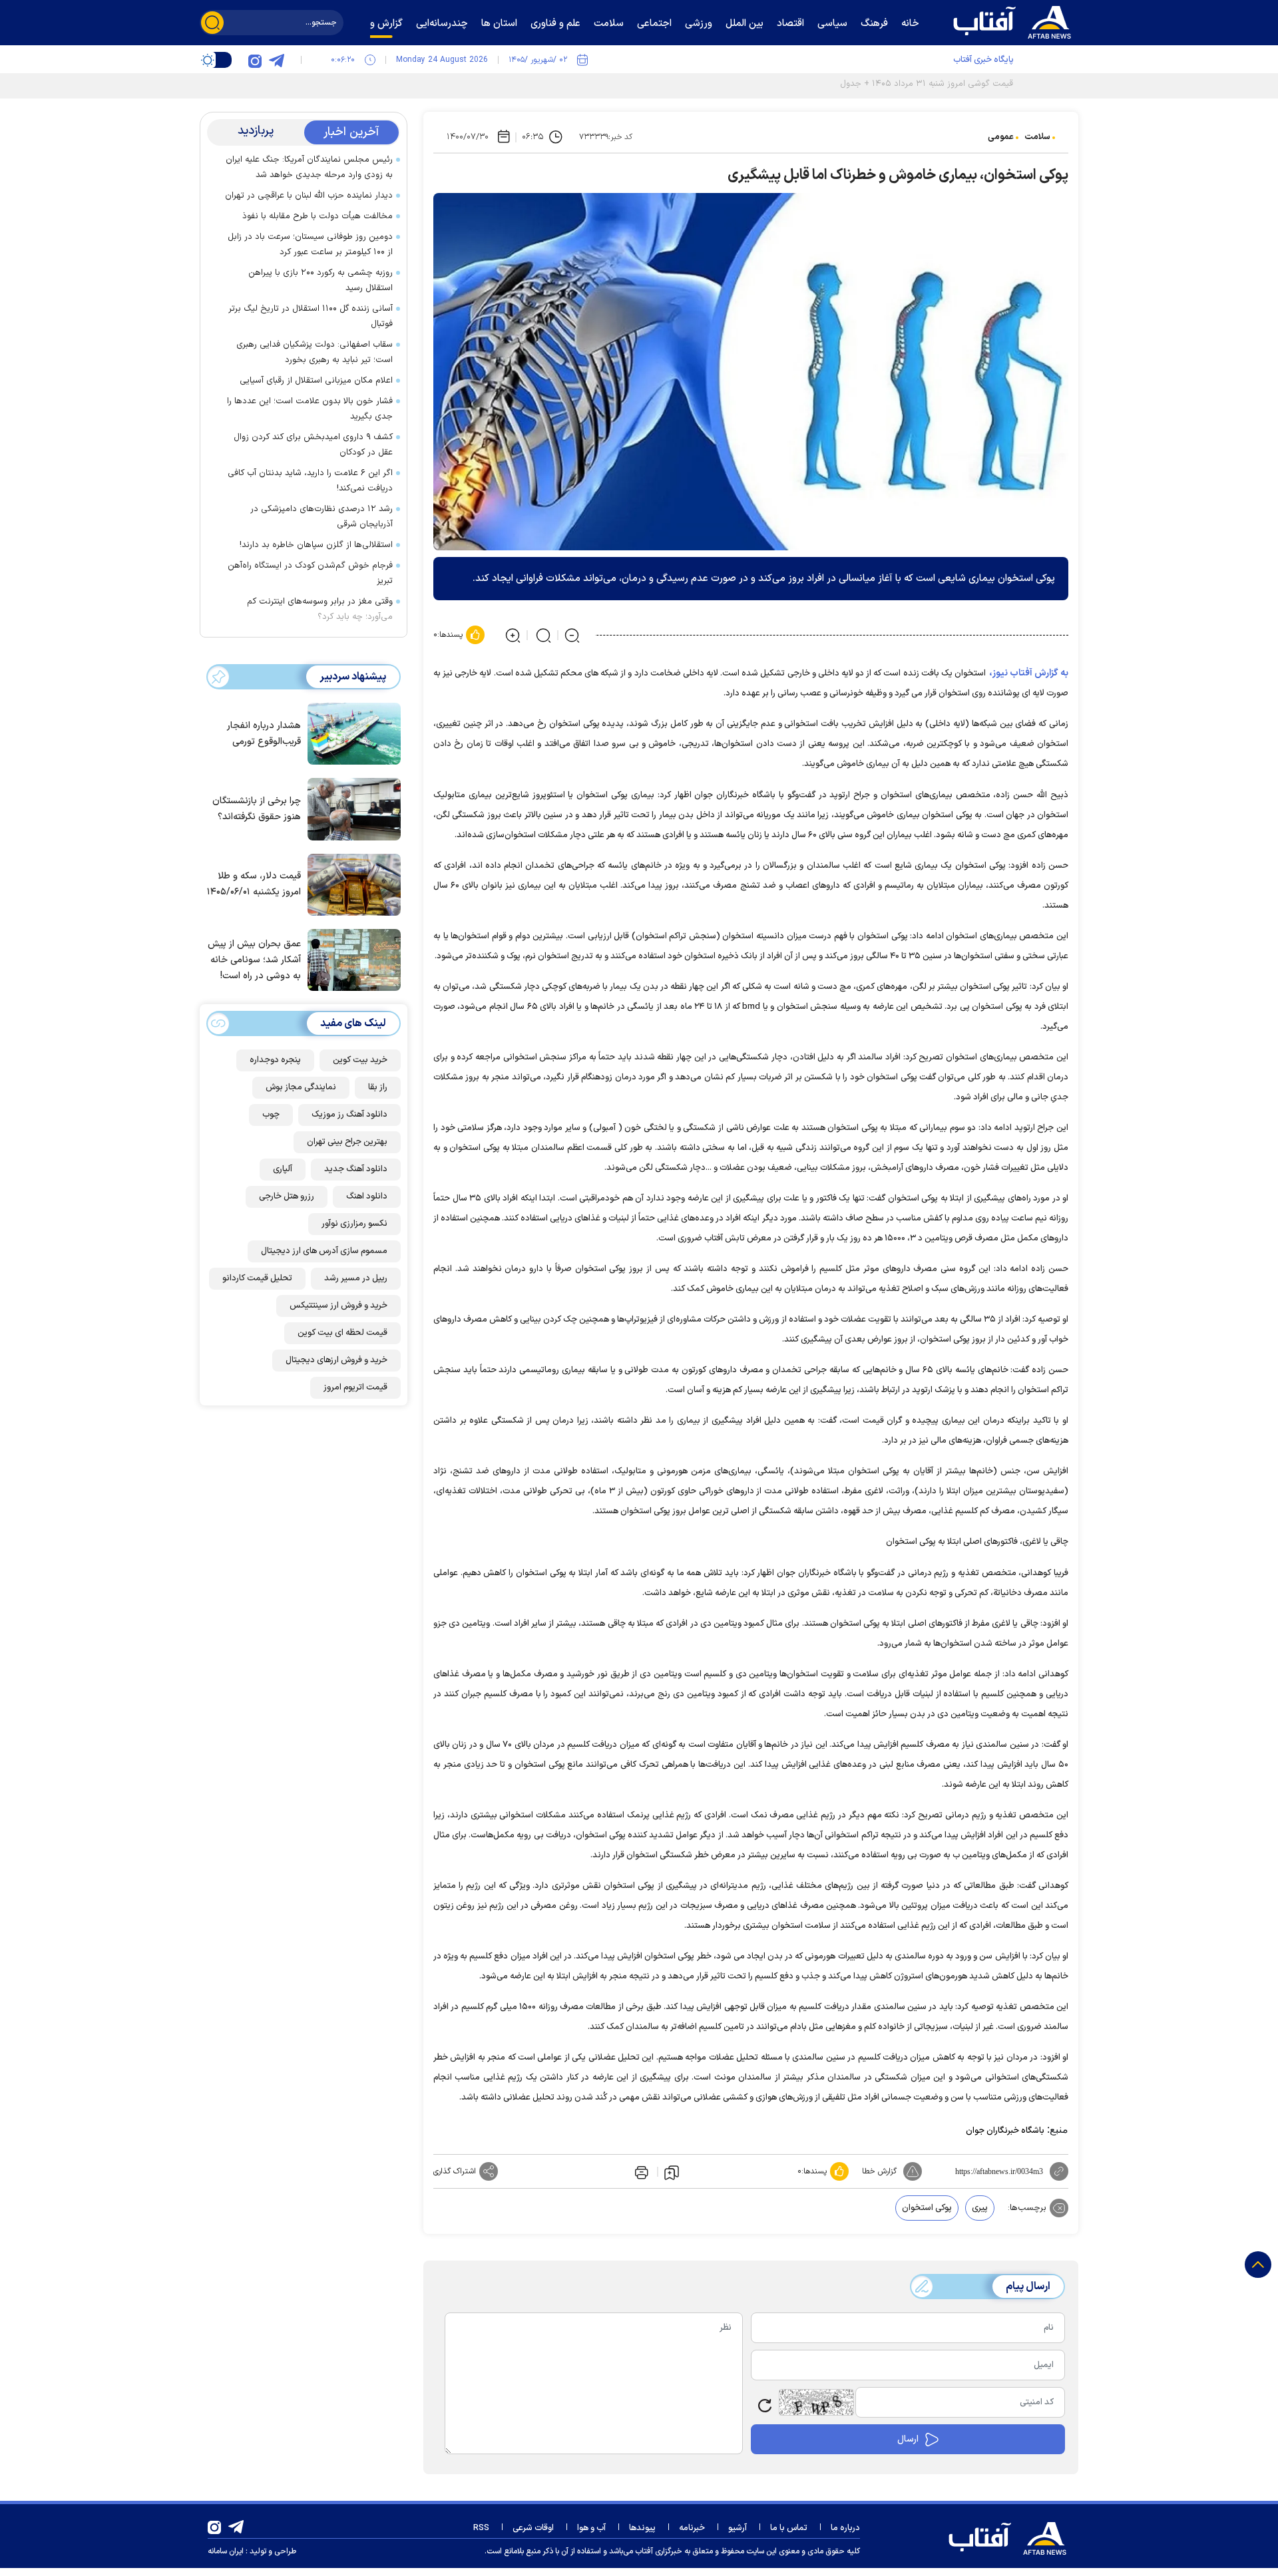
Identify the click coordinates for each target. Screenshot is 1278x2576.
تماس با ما (789, 2528)
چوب (271, 1115)
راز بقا (378, 1087)
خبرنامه (692, 2528)
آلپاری (283, 1169)
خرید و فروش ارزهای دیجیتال (336, 1360)
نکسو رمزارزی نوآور (354, 1224)
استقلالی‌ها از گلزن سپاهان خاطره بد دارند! (316, 545)
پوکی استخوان (927, 2208)
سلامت (1037, 137)
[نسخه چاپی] (640, 2171)
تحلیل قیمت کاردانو (257, 1278)
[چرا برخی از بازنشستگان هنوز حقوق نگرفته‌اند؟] (351, 808)
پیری (980, 2208)
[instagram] (255, 60)
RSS (481, 2528)
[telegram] (276, 60)
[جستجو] (212, 23)
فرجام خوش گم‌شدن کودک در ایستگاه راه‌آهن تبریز (310, 573)
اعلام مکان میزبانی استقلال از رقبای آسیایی (316, 381)
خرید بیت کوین (360, 1060)
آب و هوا (591, 2528)
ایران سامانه (226, 2551)
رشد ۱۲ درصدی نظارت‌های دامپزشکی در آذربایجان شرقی (321, 517)
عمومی (1001, 137)
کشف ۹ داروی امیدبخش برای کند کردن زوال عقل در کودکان (313, 445)
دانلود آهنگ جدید (356, 1169)
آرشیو (738, 2528)
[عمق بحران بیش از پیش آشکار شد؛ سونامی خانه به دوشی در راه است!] (351, 959)
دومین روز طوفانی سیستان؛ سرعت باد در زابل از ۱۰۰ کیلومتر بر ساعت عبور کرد (310, 245)
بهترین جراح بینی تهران (347, 1142)
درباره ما (845, 2528)
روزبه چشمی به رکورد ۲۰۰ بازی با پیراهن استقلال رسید (320, 280)
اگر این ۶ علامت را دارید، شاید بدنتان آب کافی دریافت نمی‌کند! (310, 481)
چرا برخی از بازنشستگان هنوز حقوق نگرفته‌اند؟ (257, 809)
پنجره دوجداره (275, 1060)
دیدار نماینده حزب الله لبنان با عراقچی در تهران (309, 196)
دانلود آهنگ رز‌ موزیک (349, 1115)
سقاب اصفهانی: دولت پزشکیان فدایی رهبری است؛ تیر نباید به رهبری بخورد (315, 352)
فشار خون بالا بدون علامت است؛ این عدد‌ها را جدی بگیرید (310, 409)
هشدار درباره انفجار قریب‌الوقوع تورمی (264, 734)
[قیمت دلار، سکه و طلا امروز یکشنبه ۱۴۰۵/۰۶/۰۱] (351, 884)
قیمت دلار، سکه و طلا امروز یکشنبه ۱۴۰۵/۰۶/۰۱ (254, 884)
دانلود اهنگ (367, 1196)
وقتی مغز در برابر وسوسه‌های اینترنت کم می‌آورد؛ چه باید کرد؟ (320, 609)
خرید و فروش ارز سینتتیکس (338, 1306)
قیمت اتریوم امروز (355, 1387)
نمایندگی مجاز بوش (301, 1087)
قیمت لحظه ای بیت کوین (342, 1333)
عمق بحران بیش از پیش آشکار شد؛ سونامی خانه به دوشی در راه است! (254, 960)
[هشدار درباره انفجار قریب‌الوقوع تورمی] (351, 733)
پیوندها (642, 2528)
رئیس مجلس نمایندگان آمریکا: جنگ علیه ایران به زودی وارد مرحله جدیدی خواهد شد (309, 167)
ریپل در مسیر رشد (356, 1278)
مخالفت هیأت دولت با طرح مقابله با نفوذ (318, 216)
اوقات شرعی (533, 2528)
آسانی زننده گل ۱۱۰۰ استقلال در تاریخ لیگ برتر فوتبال (311, 316)
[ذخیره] (672, 2172)
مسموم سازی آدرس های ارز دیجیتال (324, 1251)
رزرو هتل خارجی (287, 1196)
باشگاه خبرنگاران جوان (1005, 2131)
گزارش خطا (879, 2171)
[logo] (1015, 21)
